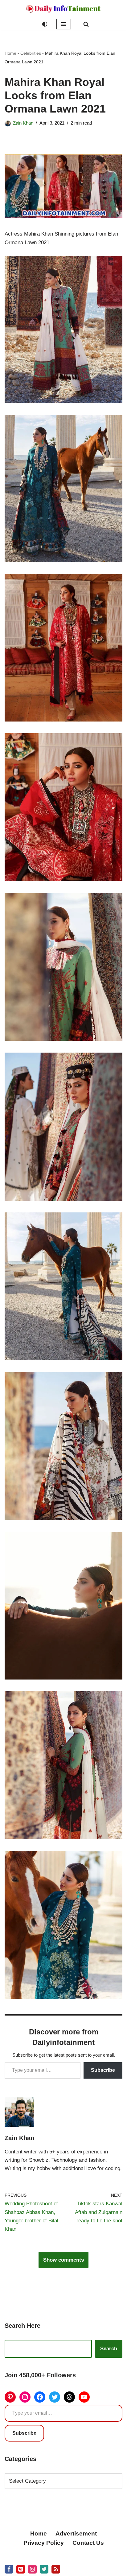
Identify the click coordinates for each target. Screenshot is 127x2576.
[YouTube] (84, 2397)
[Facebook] (40, 2397)
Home (10, 53)
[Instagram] (25, 2397)
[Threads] (69, 2397)
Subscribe (103, 2070)
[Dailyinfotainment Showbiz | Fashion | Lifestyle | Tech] (63, 9)
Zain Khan (23, 123)
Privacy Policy (44, 2543)
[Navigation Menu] (64, 24)
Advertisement (76, 2533)
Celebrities (31, 53)
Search (109, 2349)
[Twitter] (55, 2397)
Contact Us (88, 2543)
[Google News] (56, 2569)
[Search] (86, 24)
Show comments (63, 2260)
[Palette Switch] (45, 24)
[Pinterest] (10, 2397)
